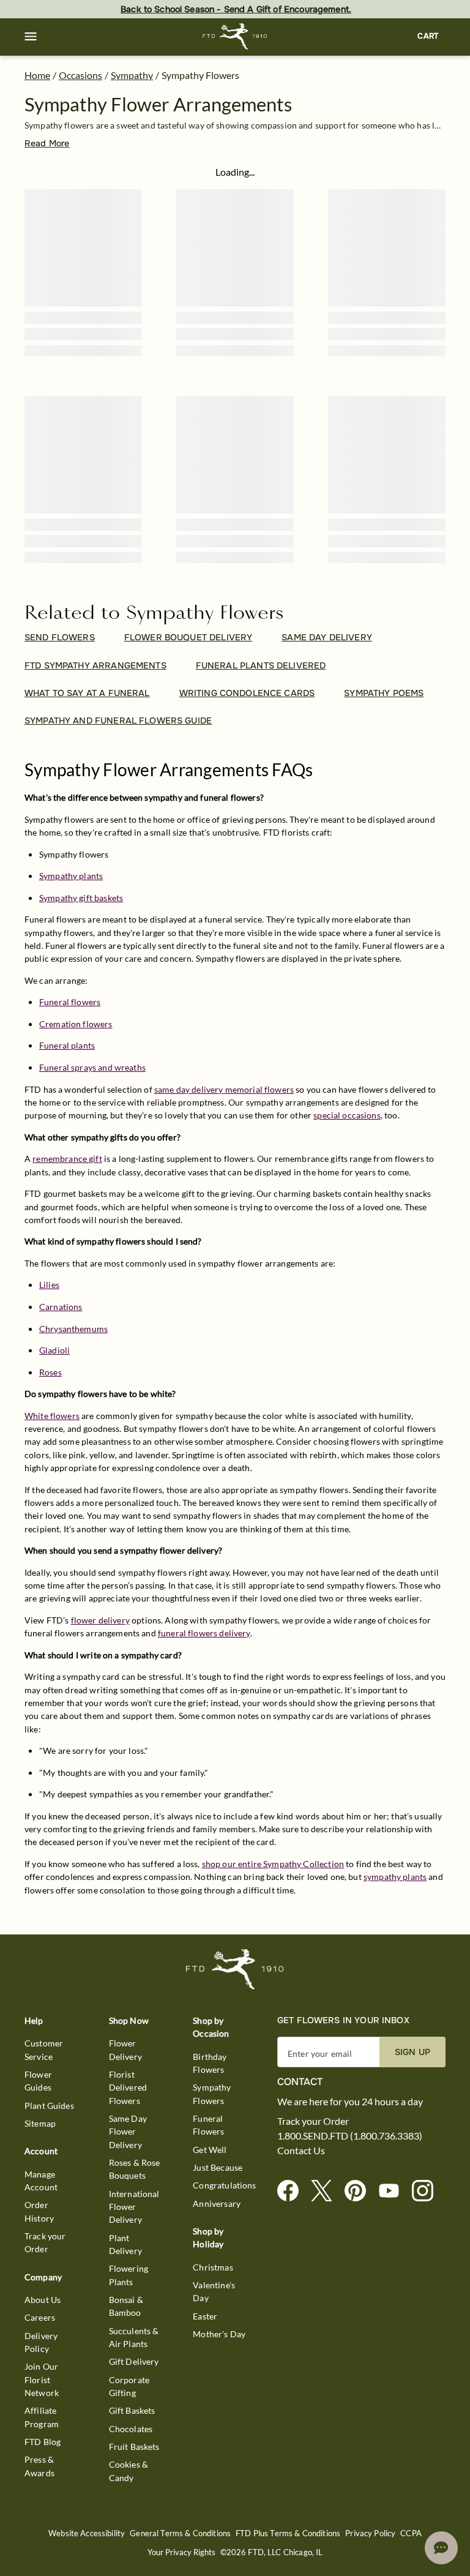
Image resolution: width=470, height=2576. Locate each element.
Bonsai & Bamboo (126, 2306)
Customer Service (44, 2050)
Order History (39, 2211)
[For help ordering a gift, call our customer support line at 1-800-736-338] (235, 36)
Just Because (218, 2167)
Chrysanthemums (73, 1329)
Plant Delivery (125, 2244)
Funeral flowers (70, 1002)
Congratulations (224, 2185)
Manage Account (41, 2181)
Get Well (210, 2150)
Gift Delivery (134, 2361)
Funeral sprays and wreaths (92, 1067)
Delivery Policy (41, 2342)
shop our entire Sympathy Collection (273, 1864)
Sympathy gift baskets (81, 898)
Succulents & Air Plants (134, 2337)
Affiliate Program (42, 2417)
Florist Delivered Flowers (128, 2087)
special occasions (347, 1115)
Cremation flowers (76, 1024)
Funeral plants (67, 1045)
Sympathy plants (71, 876)
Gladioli (54, 1350)
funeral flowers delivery (204, 1633)
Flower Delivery (125, 2050)
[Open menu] (31, 37)
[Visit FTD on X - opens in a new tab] (326, 2191)
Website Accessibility (87, 2533)
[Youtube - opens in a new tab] (394, 2191)
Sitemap (40, 2123)
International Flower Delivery (134, 2207)
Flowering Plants (129, 2275)
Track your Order (45, 2242)
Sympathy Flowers (212, 2094)
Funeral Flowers (208, 2125)
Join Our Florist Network (42, 2379)
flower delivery (100, 1620)
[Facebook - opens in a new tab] (293, 2191)
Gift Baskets (132, 2410)
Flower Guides (38, 2081)
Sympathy (132, 75)
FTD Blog (43, 2442)
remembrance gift (67, 1159)
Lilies (49, 1285)
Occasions (80, 75)
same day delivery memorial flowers (224, 1089)
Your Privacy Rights (181, 2552)
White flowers (52, 1416)
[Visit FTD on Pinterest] (360, 2191)
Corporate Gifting (129, 2386)
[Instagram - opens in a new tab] (427, 2191)
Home (37, 75)
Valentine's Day (214, 2291)
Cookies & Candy (129, 2471)
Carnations (61, 1307)
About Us (43, 2300)
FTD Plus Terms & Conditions (288, 2533)
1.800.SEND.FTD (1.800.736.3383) (350, 2136)
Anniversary (217, 2203)
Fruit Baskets (134, 2447)
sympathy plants (395, 1877)
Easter (205, 2316)
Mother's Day (219, 2334)
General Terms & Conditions (180, 2533)
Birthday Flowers (210, 2063)
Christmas (213, 2267)
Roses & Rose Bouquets (135, 2169)
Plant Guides (49, 2106)
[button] (31, 37)
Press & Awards (39, 2466)
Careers (40, 2317)
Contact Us (301, 2151)
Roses (50, 1372)
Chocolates (131, 2429)
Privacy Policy (370, 2533)
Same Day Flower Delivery (128, 2132)
